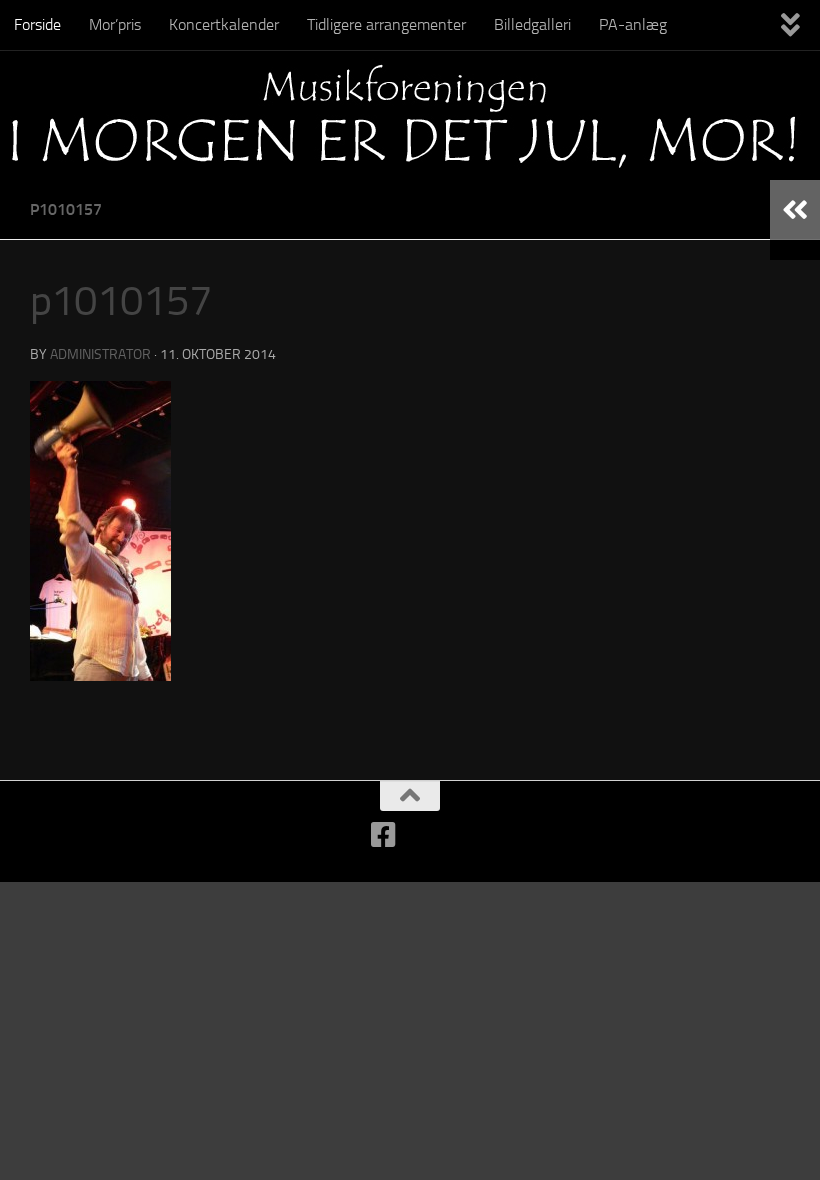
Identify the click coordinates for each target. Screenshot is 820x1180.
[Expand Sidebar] (795, 210)
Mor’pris (115, 24)
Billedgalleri (532, 24)
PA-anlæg (633, 24)
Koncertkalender (224, 24)
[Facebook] (384, 835)
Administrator (100, 354)
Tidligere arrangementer (386, 24)
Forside (37, 24)
